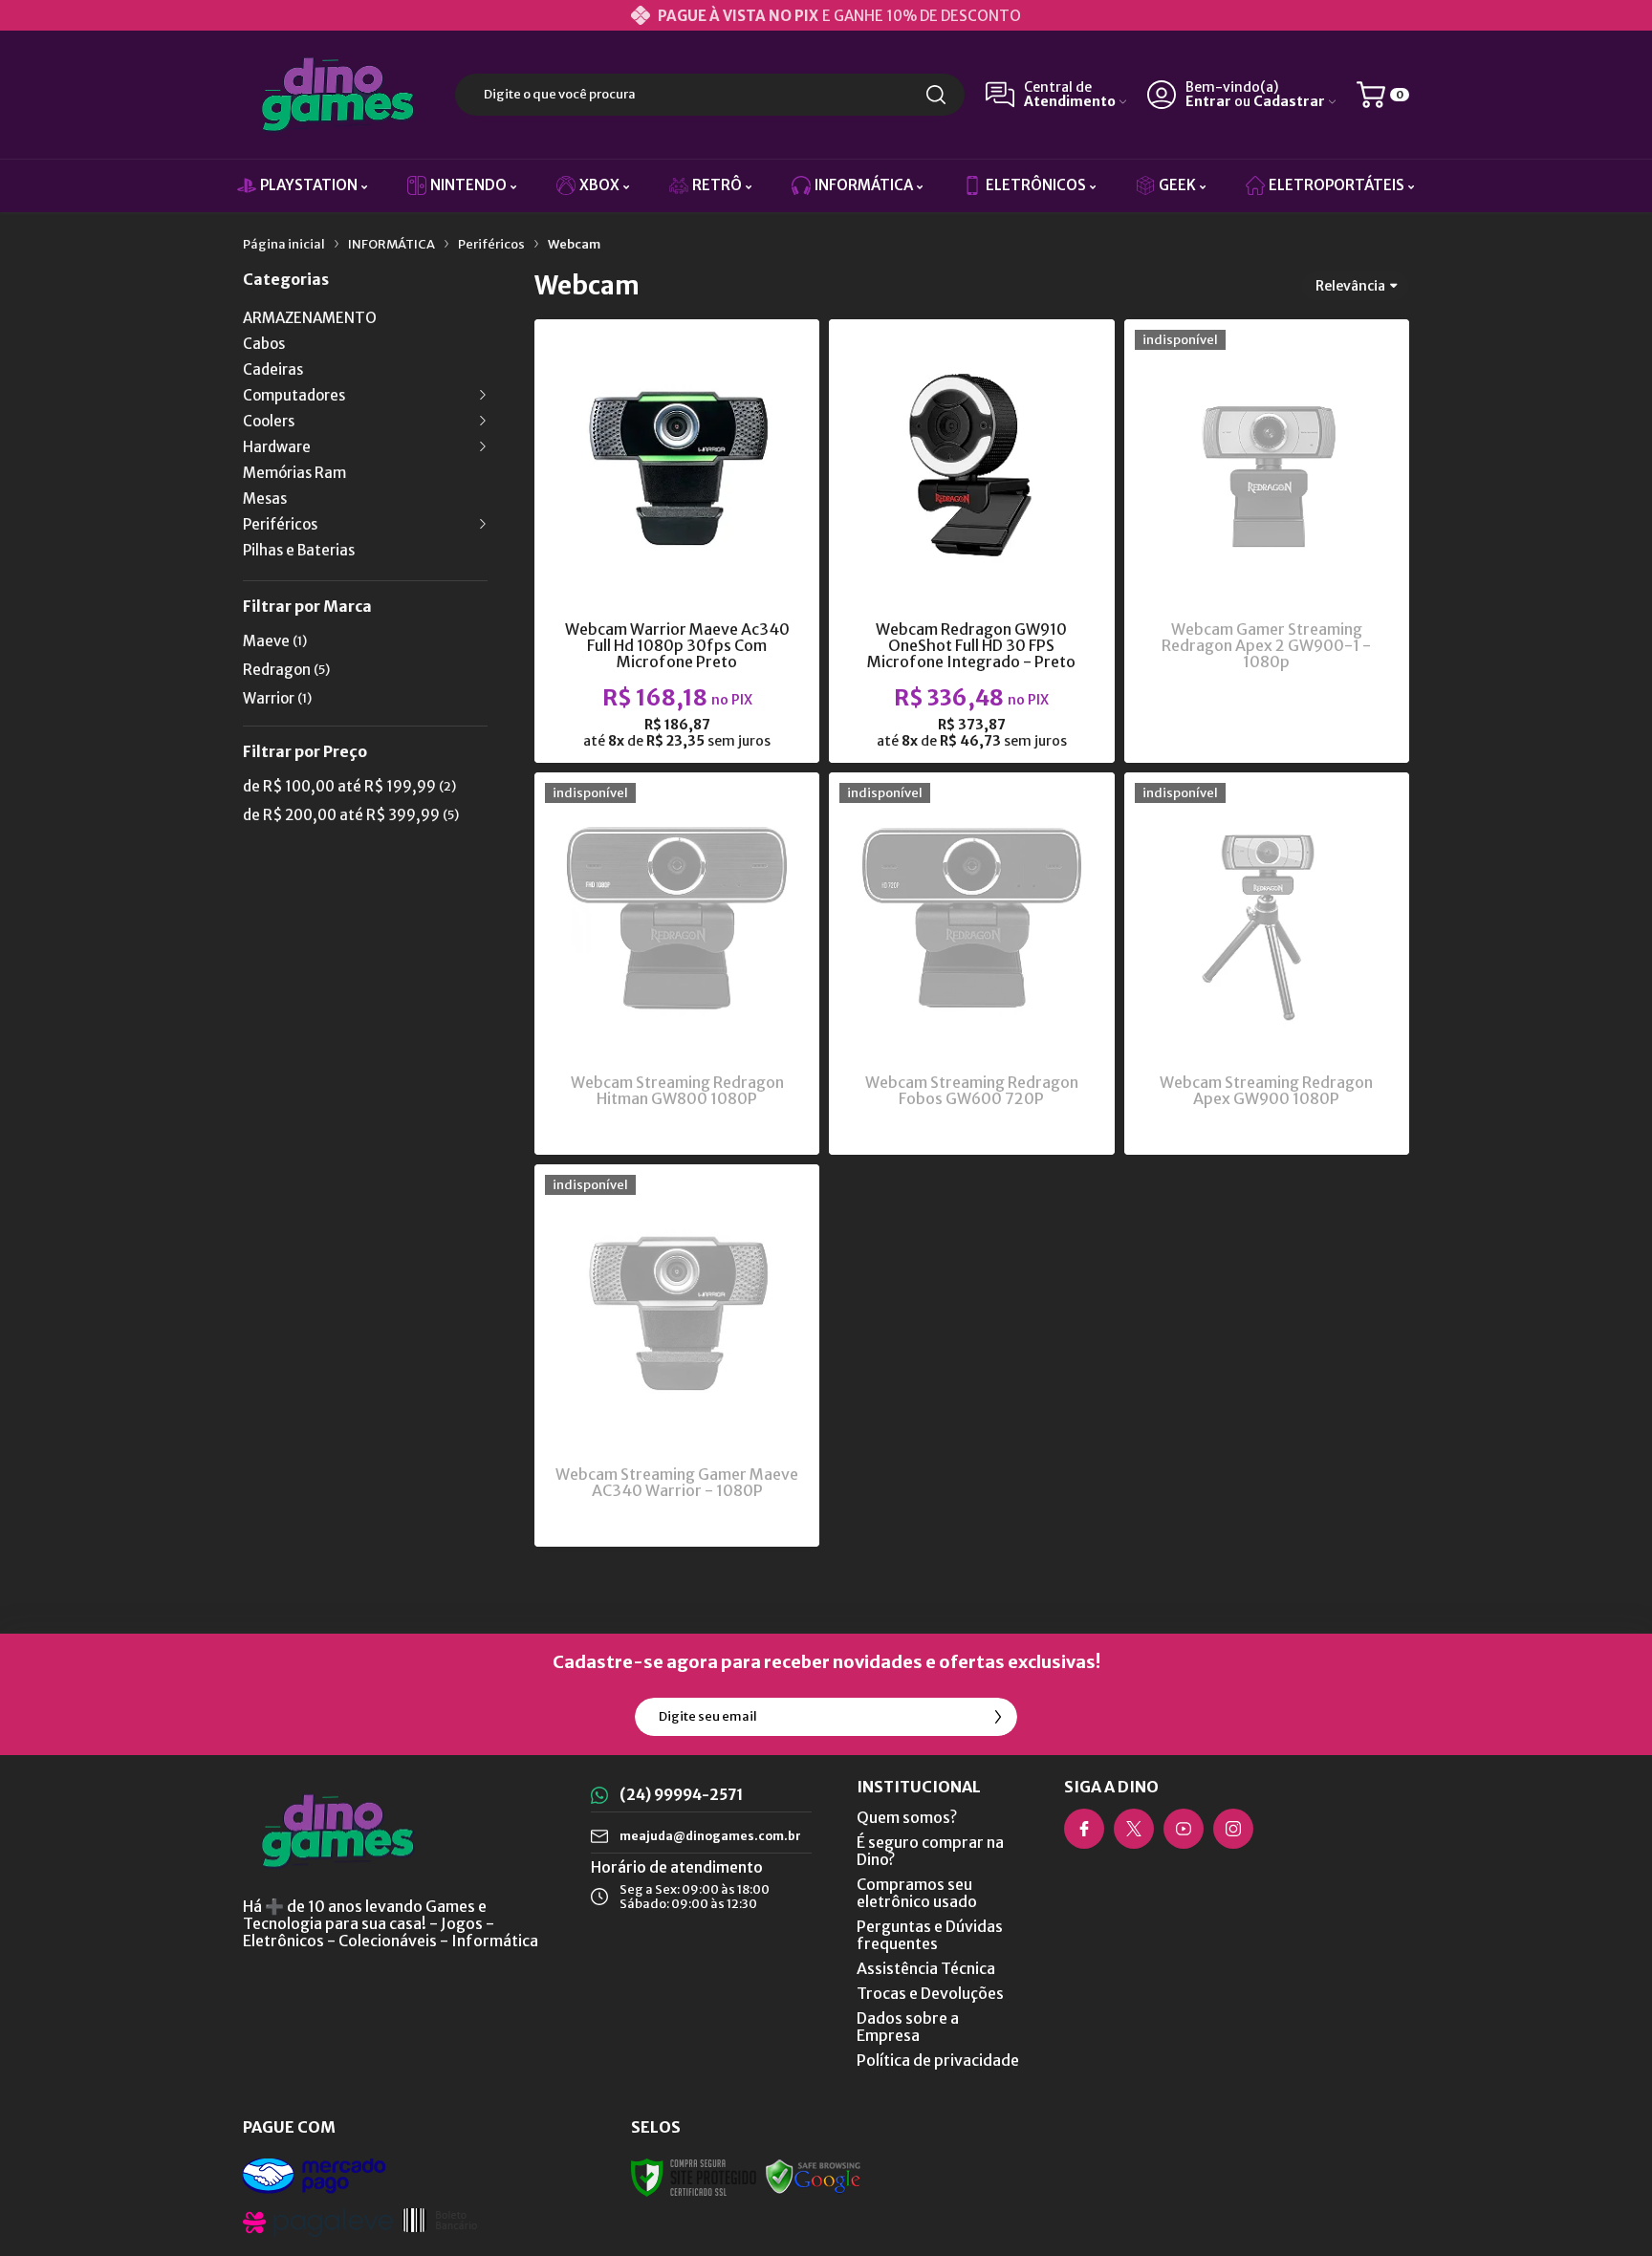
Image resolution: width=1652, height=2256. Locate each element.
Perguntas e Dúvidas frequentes (930, 1935)
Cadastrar (1289, 102)
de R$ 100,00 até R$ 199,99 (349, 786)
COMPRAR (715, 608)
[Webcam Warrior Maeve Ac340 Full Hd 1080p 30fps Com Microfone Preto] (677, 541)
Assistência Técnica (926, 1968)
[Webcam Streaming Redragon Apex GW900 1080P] (1267, 964)
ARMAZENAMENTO (310, 318)
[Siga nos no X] (1134, 1829)
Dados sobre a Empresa (908, 2027)
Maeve (275, 641)
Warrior (277, 698)
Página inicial (284, 244)
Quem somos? (907, 1817)
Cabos (264, 344)
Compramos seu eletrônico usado (917, 1893)
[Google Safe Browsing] (814, 2176)
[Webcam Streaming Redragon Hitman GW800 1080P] (677, 964)
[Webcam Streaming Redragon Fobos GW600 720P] (971, 964)
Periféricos (491, 244)
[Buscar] (936, 95)
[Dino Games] (338, 95)
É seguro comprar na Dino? (930, 1851)
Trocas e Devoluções (930, 1993)
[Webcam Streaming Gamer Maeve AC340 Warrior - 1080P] (677, 1356)
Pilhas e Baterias (299, 550)
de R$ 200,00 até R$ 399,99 (351, 815)
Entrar (1208, 102)
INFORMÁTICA (391, 244)
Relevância (1350, 286)
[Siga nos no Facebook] (1084, 1829)
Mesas (265, 499)
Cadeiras (273, 369)
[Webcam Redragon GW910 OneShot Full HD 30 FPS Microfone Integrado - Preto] (971, 541)
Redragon (286, 670)
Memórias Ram (294, 473)
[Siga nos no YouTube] (1184, 1829)
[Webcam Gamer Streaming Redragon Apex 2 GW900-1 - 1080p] (1267, 541)
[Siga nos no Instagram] (1233, 1829)
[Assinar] (998, 1717)
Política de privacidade (938, 2060)
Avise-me (1266, 724)
